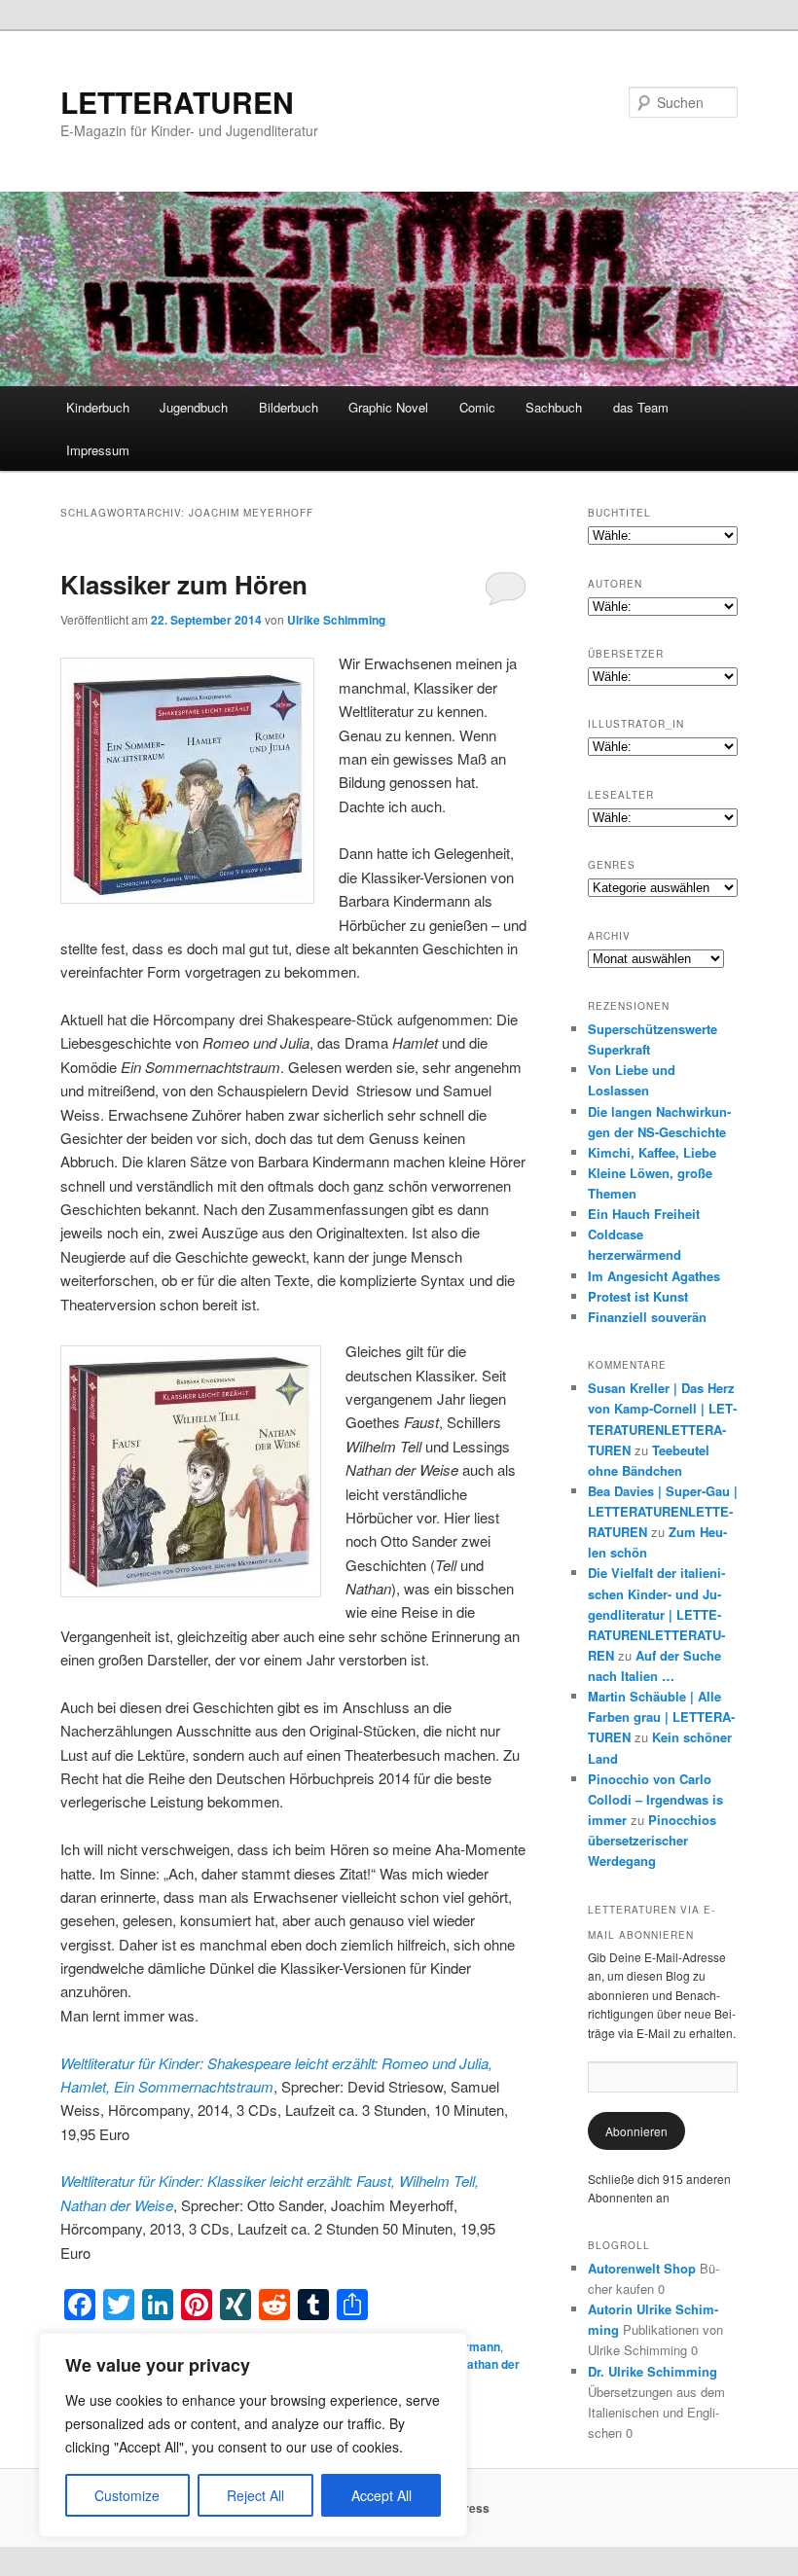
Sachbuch (554, 407)
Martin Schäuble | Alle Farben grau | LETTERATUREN (661, 1717)
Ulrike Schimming (336, 620)
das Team (641, 407)
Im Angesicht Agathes (654, 1276)
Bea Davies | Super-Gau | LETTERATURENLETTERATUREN (663, 1511)
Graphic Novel (388, 407)
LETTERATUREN (177, 102)
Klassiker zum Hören (184, 584)
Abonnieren (636, 2131)
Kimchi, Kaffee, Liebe (652, 1152)
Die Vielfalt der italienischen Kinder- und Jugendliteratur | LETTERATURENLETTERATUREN (656, 1614)
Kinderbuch (98, 407)
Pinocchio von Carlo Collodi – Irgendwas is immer (655, 1799)
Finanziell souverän (647, 1317)
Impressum (98, 450)
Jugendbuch (194, 407)
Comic (477, 407)
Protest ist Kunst (638, 1296)
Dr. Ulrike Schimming (653, 2371)
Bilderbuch (289, 407)
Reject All (255, 2495)
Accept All (381, 2495)
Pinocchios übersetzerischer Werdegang (652, 1840)
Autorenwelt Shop (642, 2268)
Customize (127, 2495)
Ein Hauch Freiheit (644, 1214)
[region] (253, 2435)
